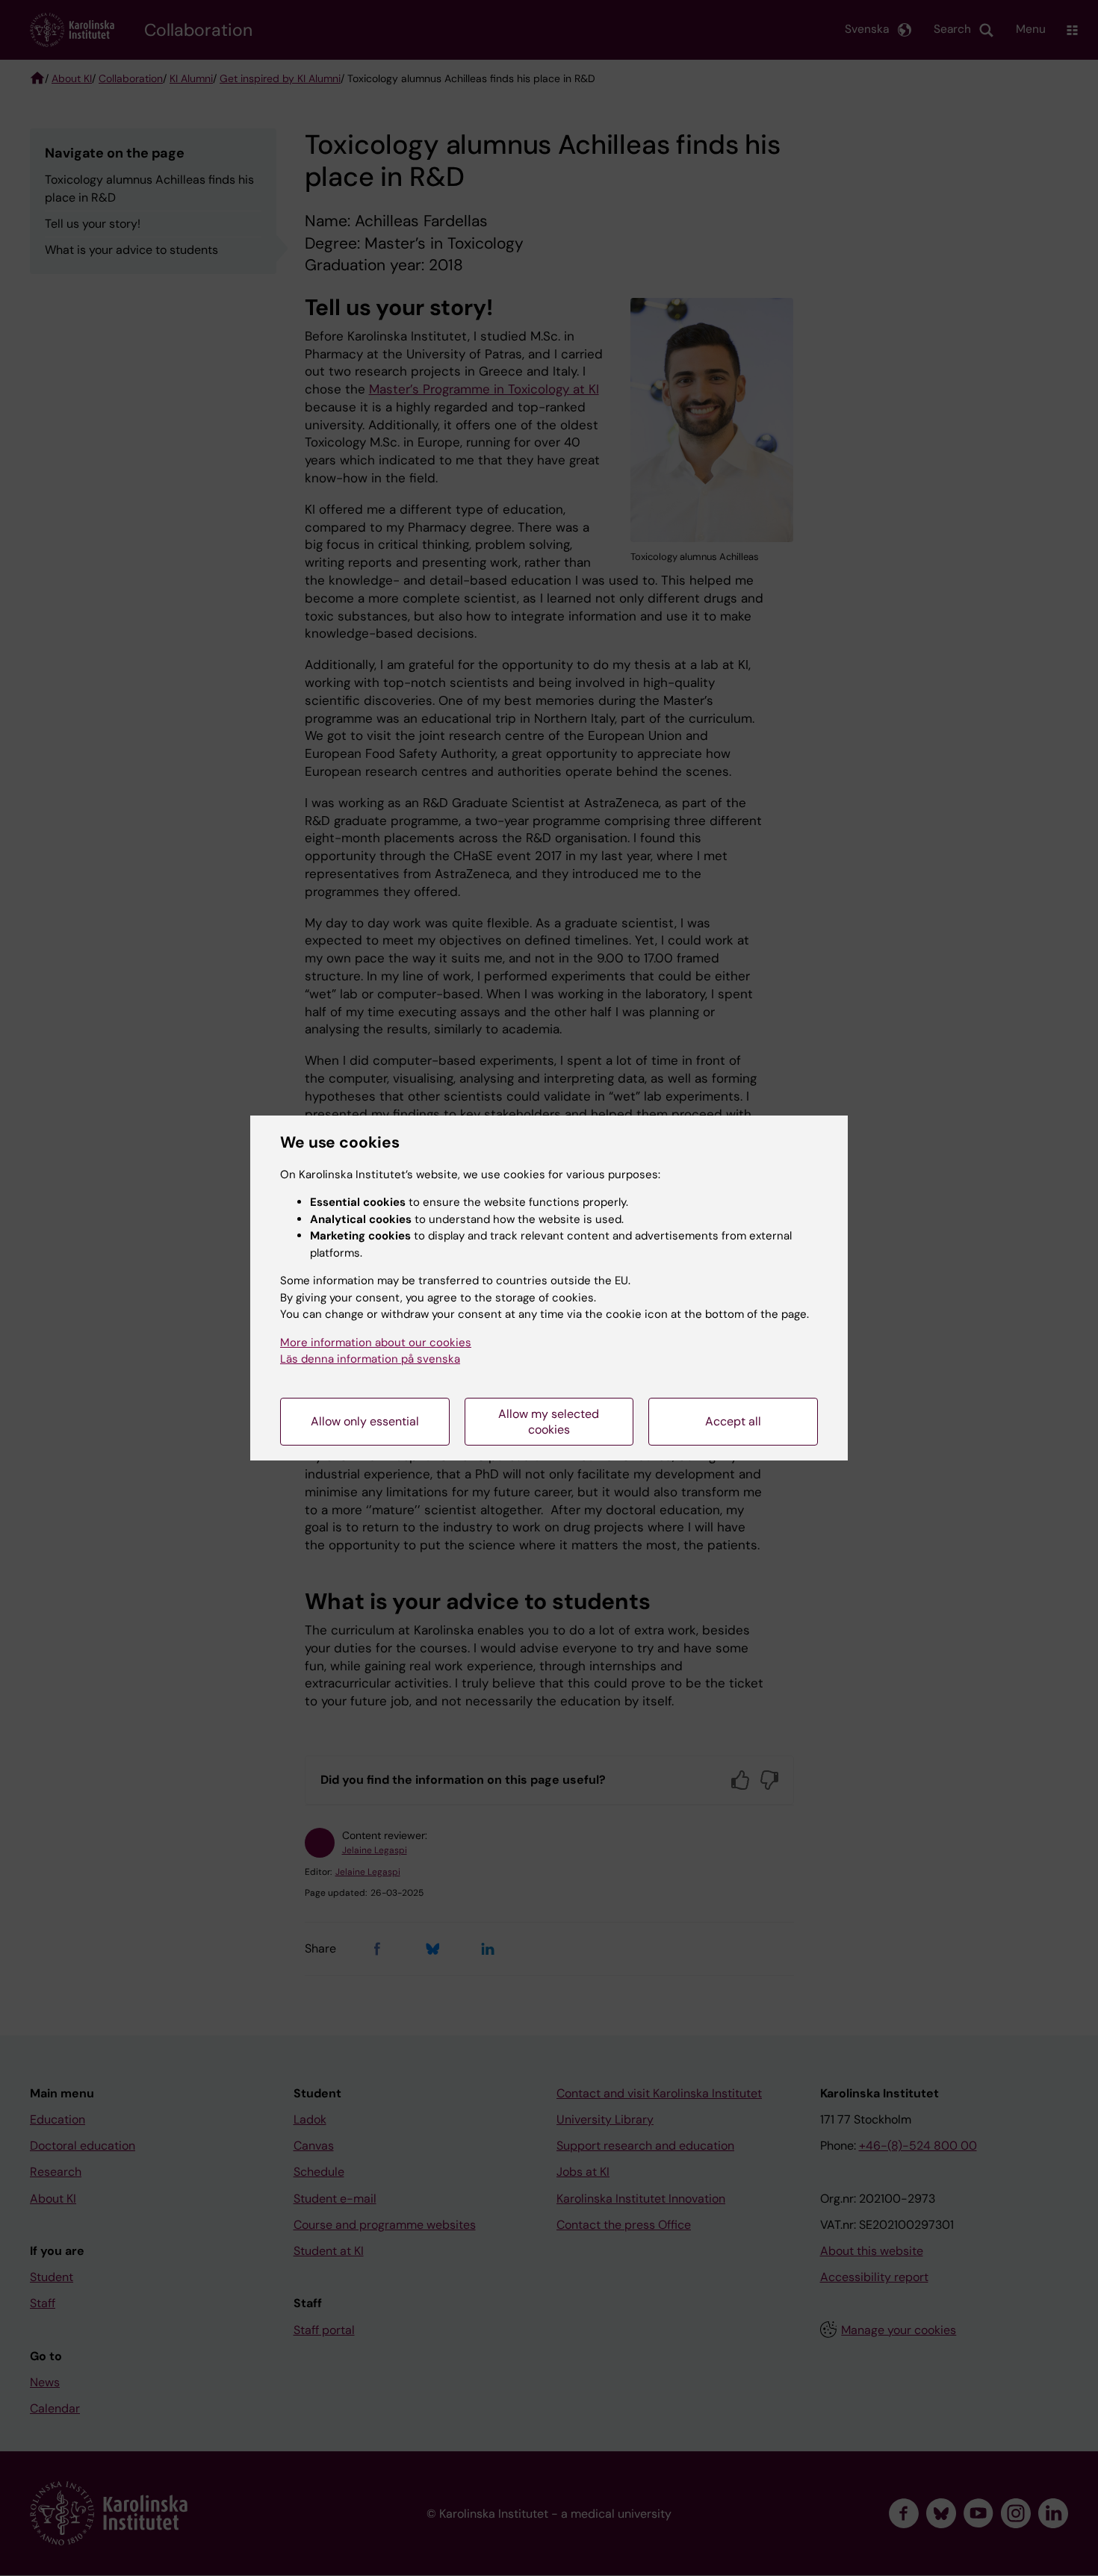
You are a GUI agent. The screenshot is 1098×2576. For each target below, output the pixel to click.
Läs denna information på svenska (370, 1359)
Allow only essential (365, 1421)
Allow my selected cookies (549, 1422)
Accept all (733, 1421)
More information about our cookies (376, 1343)
